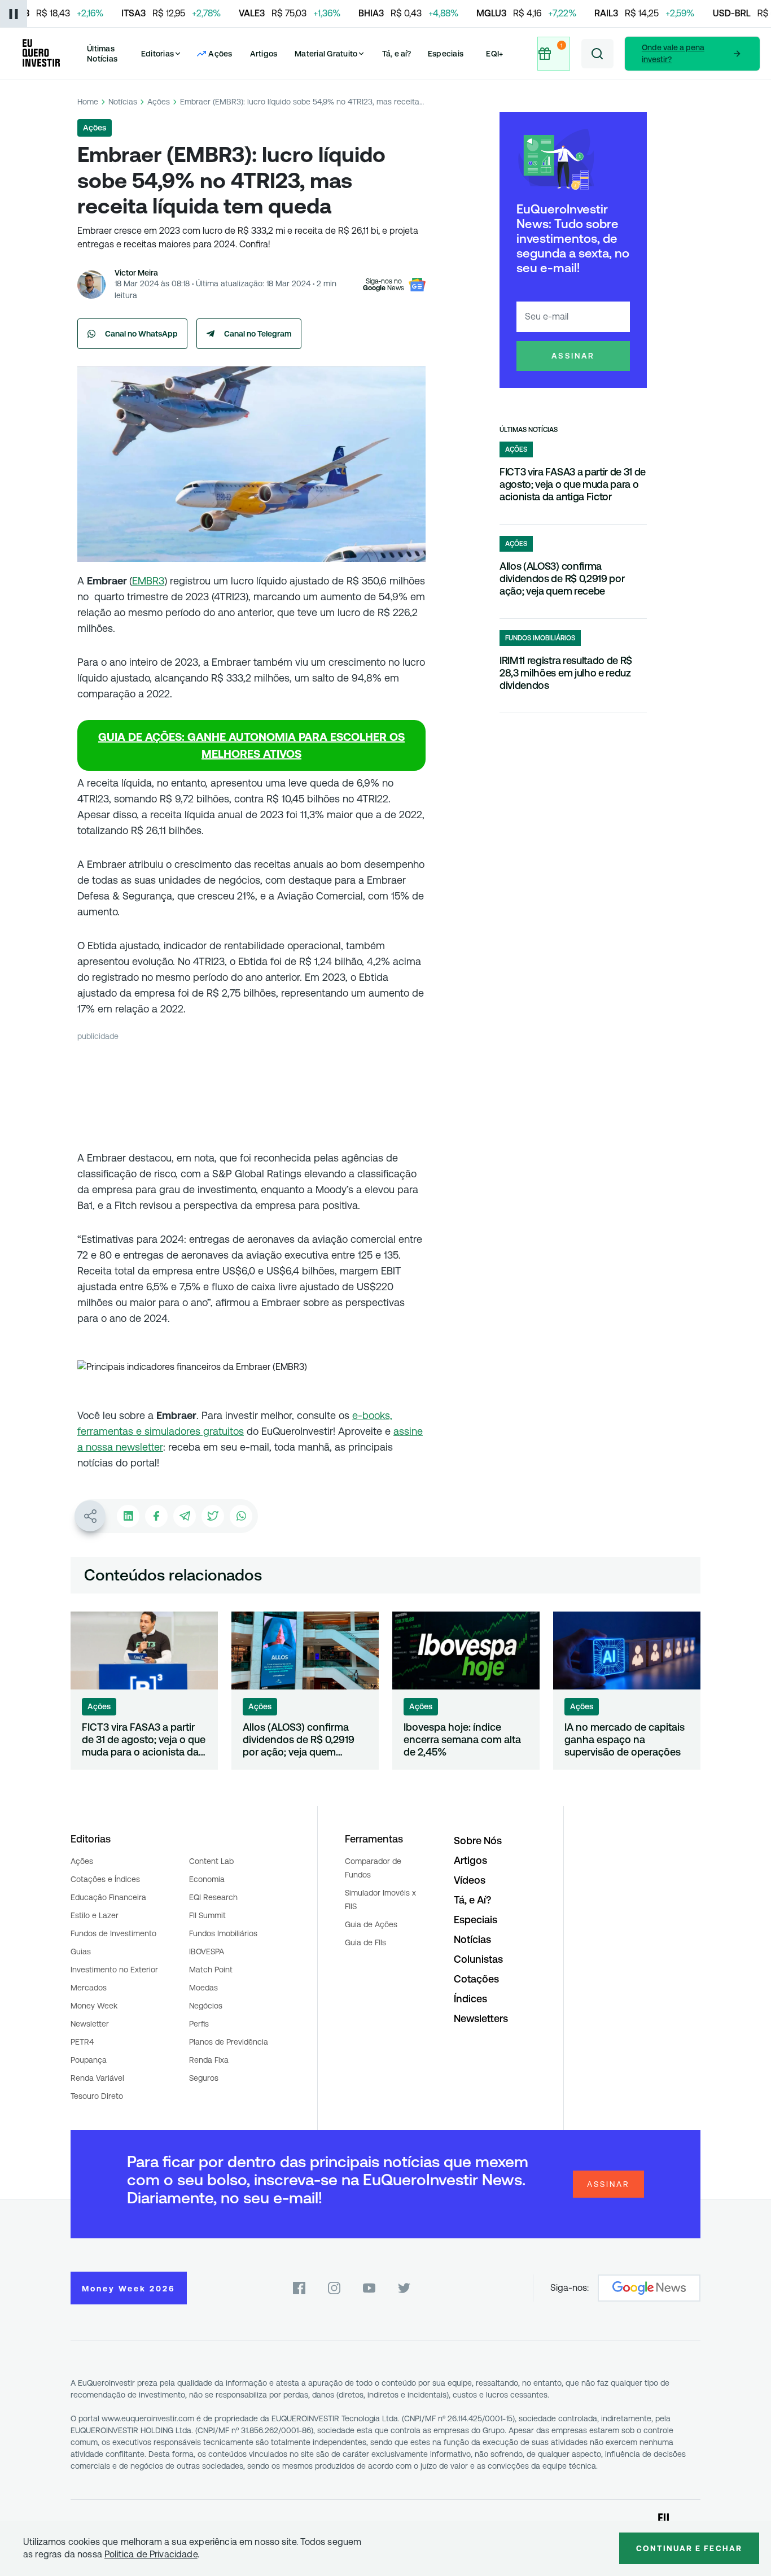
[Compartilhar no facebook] (156, 1516)
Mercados (89, 1988)
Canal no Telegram (258, 334)
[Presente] (553, 54)
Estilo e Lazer (95, 1915)
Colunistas (478, 1959)
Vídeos (470, 1880)
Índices (470, 1999)
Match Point (211, 1970)
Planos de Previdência (229, 2042)
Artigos (264, 54)
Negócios (206, 2006)
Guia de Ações (371, 1924)
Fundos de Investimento (113, 1933)
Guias (81, 1951)
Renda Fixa (209, 2060)
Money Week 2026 (129, 2289)
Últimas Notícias (102, 54)
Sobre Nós (478, 1841)
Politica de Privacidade (151, 2554)
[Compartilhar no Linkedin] (128, 1516)
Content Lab (211, 1861)
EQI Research (213, 1897)
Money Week (94, 2006)
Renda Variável (97, 2078)
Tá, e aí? (397, 54)
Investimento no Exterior (114, 1970)
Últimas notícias (529, 430)
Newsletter (90, 2024)
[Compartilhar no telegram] (185, 1516)
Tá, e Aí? (472, 1900)
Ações (159, 102)
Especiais (446, 54)
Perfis (199, 2024)
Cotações (476, 1979)
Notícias (123, 102)
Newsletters (481, 2018)
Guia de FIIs (365, 1942)
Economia (207, 1879)
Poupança (89, 2060)
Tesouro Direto (97, 2096)
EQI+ (494, 54)
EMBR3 (148, 581)
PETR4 (82, 2042)
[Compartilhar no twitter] (213, 1516)
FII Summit (207, 1915)
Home (88, 102)
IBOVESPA (207, 1951)
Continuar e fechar (689, 2548)
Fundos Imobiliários (223, 1933)
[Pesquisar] (597, 54)
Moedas (203, 1988)
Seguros (204, 2078)
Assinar (573, 356)
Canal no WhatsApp (141, 334)
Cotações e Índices (105, 1879)
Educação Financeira (108, 1897)
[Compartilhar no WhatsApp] (241, 1516)
